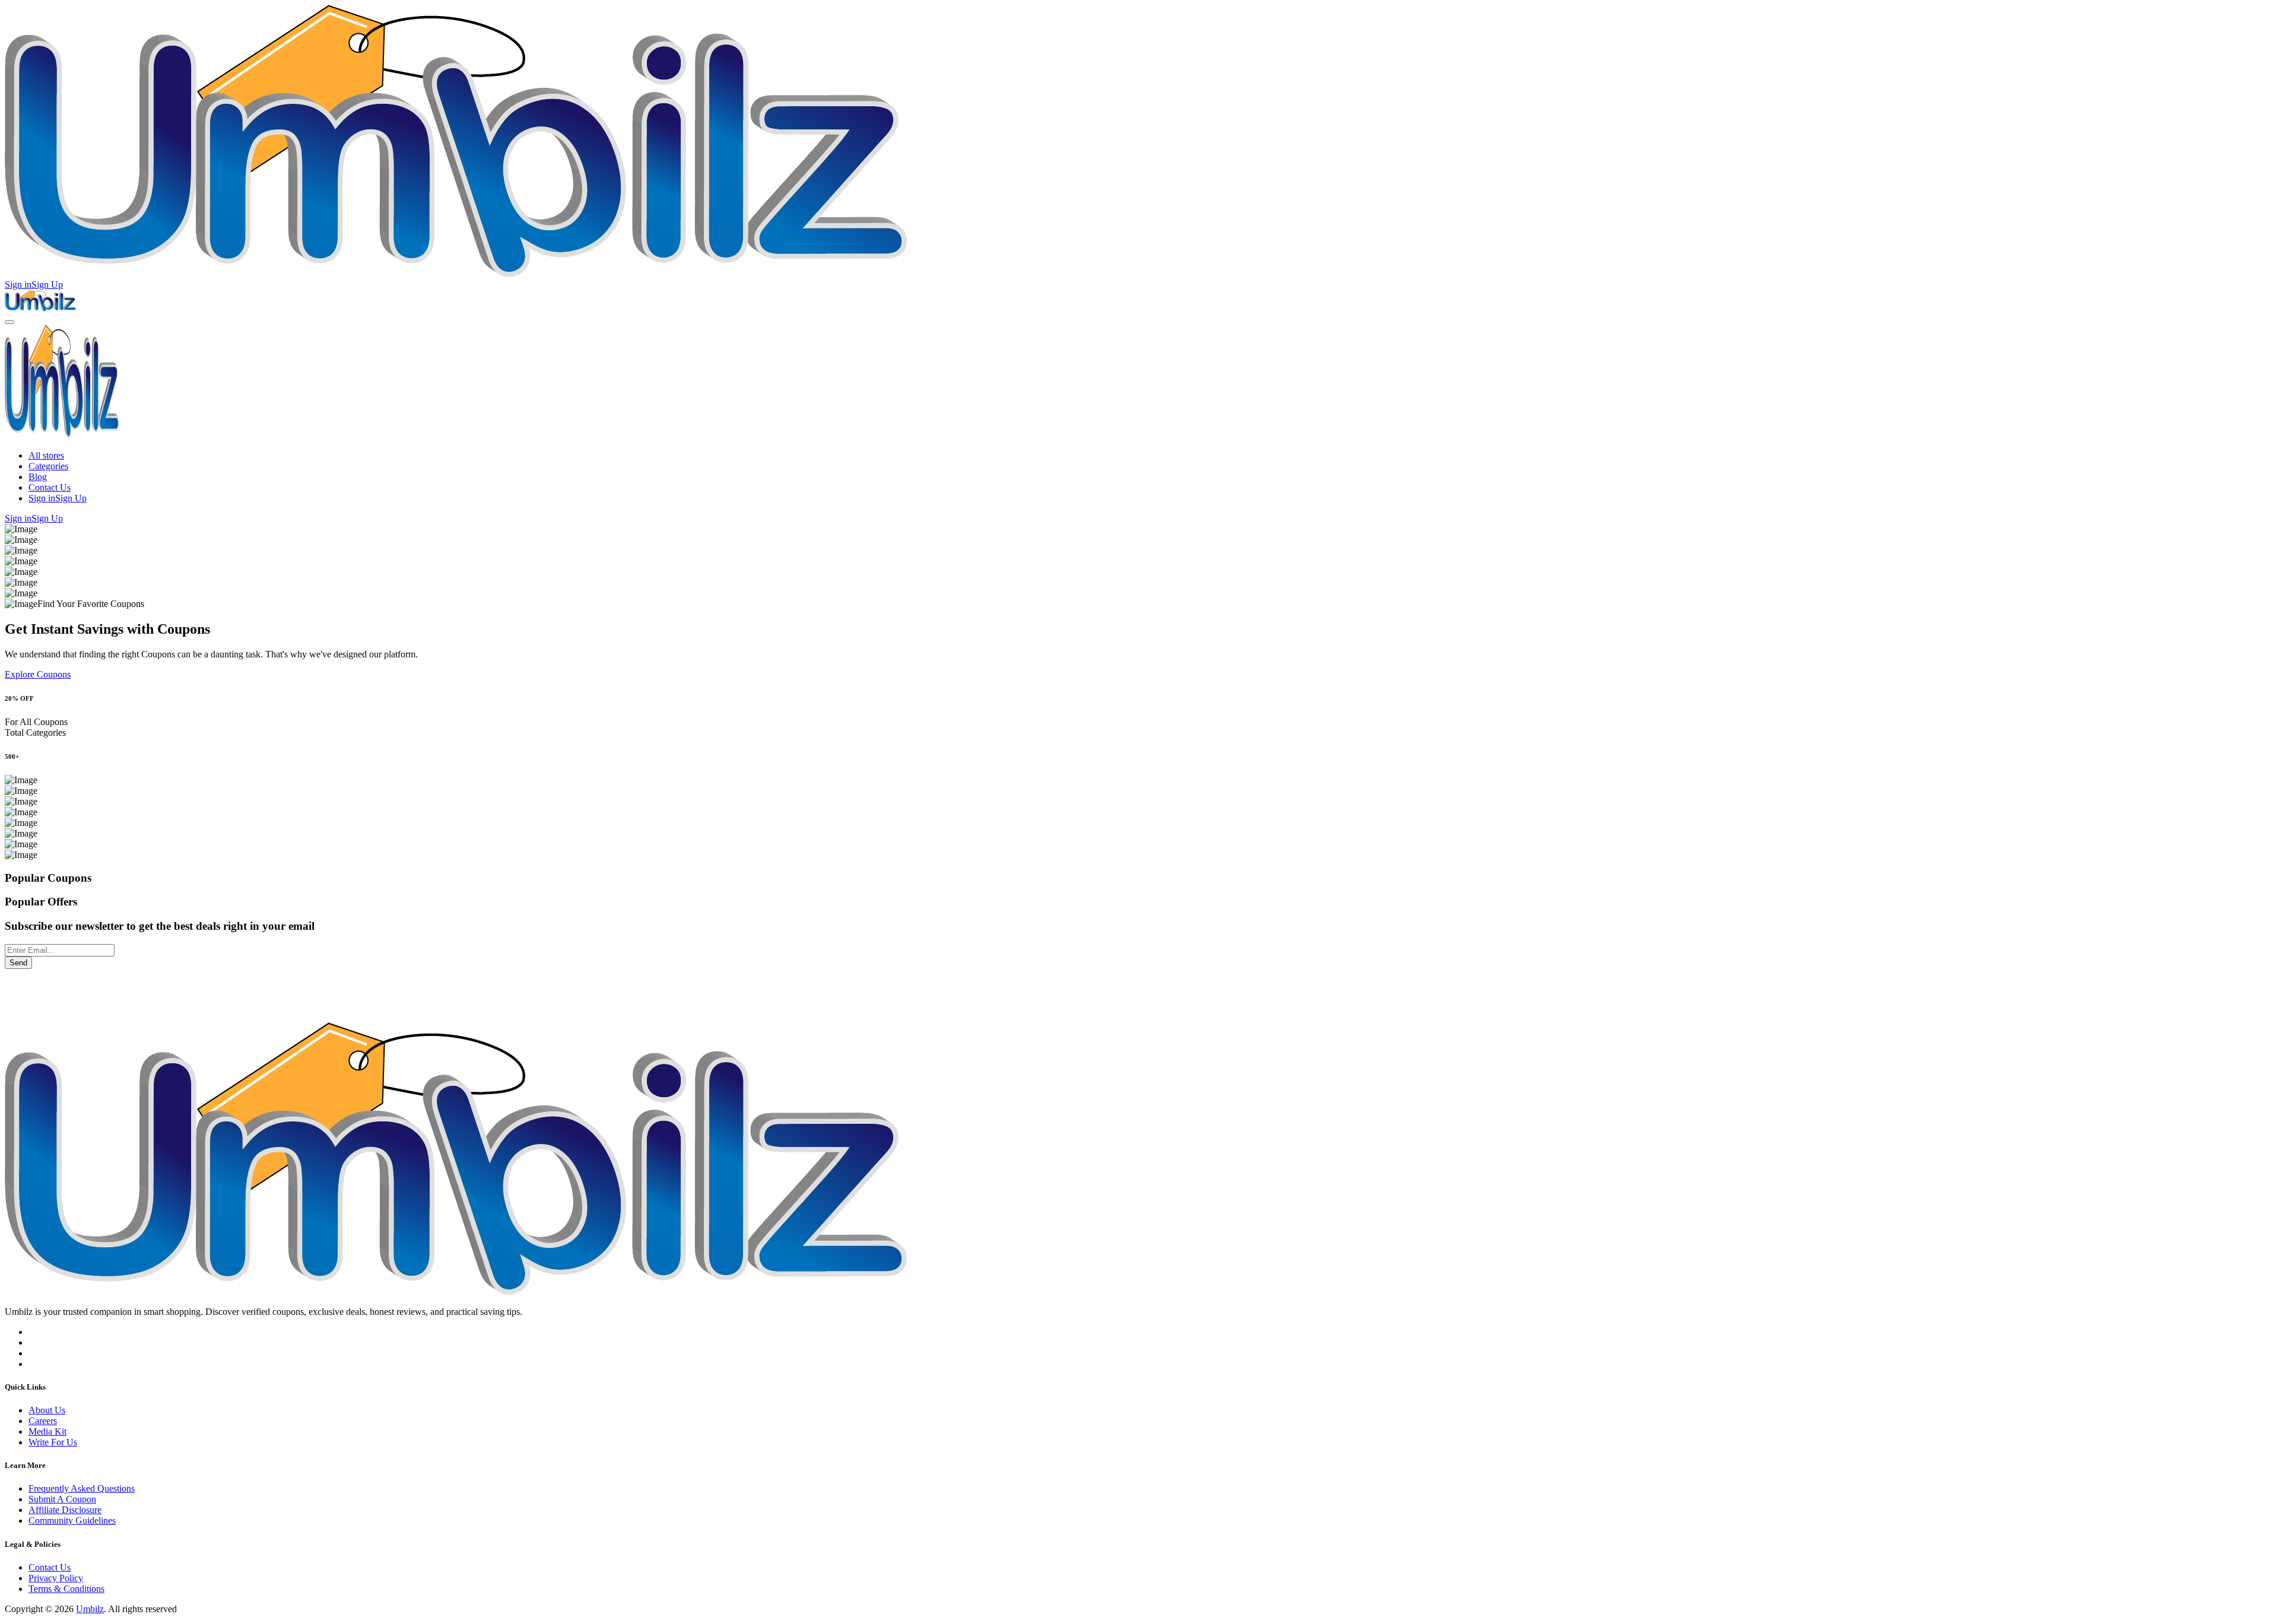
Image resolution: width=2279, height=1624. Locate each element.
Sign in (18, 285)
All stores (46, 455)
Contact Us (50, 487)
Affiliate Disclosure (65, 1510)
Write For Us (53, 1442)
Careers (43, 1421)
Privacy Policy (56, 1578)
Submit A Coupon (62, 1499)
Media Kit (47, 1431)
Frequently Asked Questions (82, 1488)
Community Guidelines (72, 1520)
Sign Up (47, 285)
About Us (47, 1410)
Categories (48, 466)
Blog (38, 477)
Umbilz (90, 1609)
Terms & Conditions (66, 1589)
